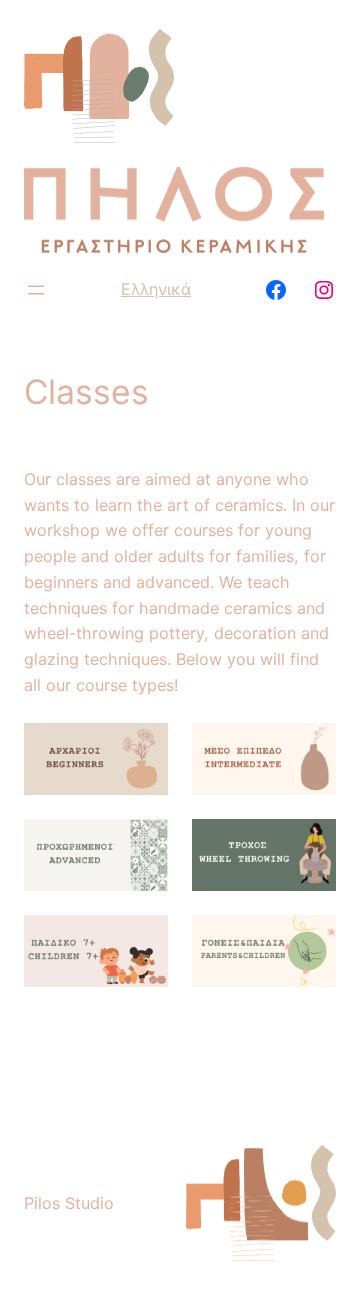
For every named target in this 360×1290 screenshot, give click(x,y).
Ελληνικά (156, 289)
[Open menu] (36, 290)
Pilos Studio (69, 1203)
